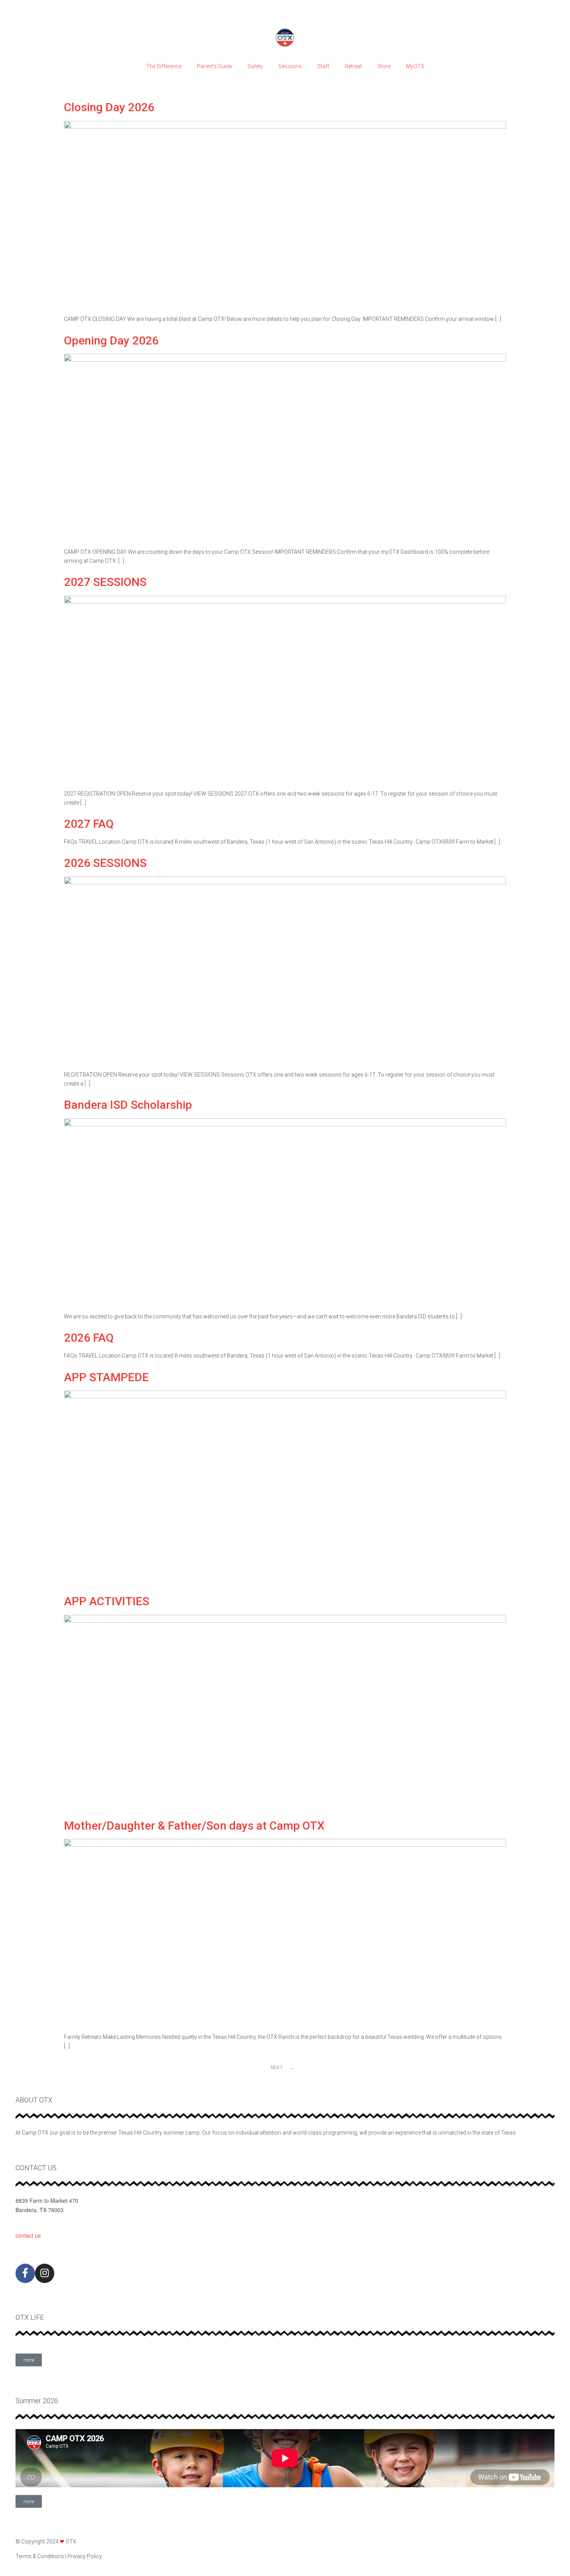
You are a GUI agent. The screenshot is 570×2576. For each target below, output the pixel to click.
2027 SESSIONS (105, 582)
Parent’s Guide (214, 66)
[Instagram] (45, 2273)
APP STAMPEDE (106, 1377)
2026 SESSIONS (105, 863)
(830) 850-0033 (34, 2223)
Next (282, 2068)
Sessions (290, 66)
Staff (323, 66)
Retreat (353, 66)
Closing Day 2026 (109, 107)
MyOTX (415, 66)
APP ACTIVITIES (107, 1601)
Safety (255, 66)
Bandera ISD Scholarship (128, 1105)
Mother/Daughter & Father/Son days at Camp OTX (194, 1826)
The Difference (164, 66)
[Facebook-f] (25, 2273)
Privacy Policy (85, 2556)
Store (384, 66)
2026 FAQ (89, 1338)
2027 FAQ (89, 824)
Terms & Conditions (40, 2556)
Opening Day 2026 (111, 340)
